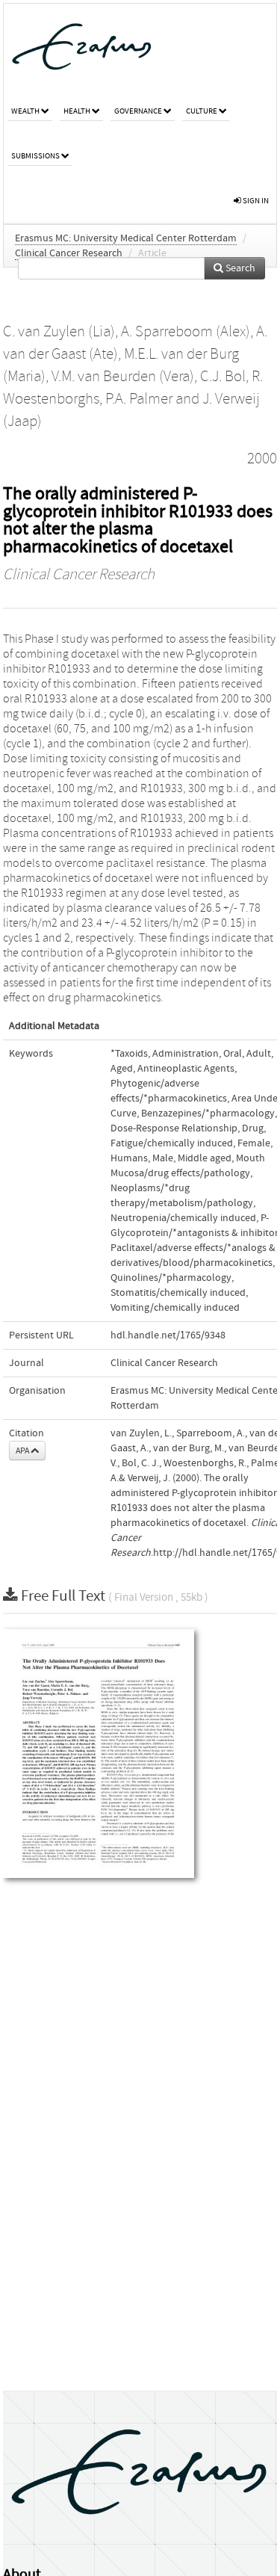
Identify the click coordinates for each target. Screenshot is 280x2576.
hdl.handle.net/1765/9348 (168, 1335)
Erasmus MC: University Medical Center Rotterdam (126, 238)
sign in (255, 201)
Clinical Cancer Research (69, 253)
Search (239, 268)
